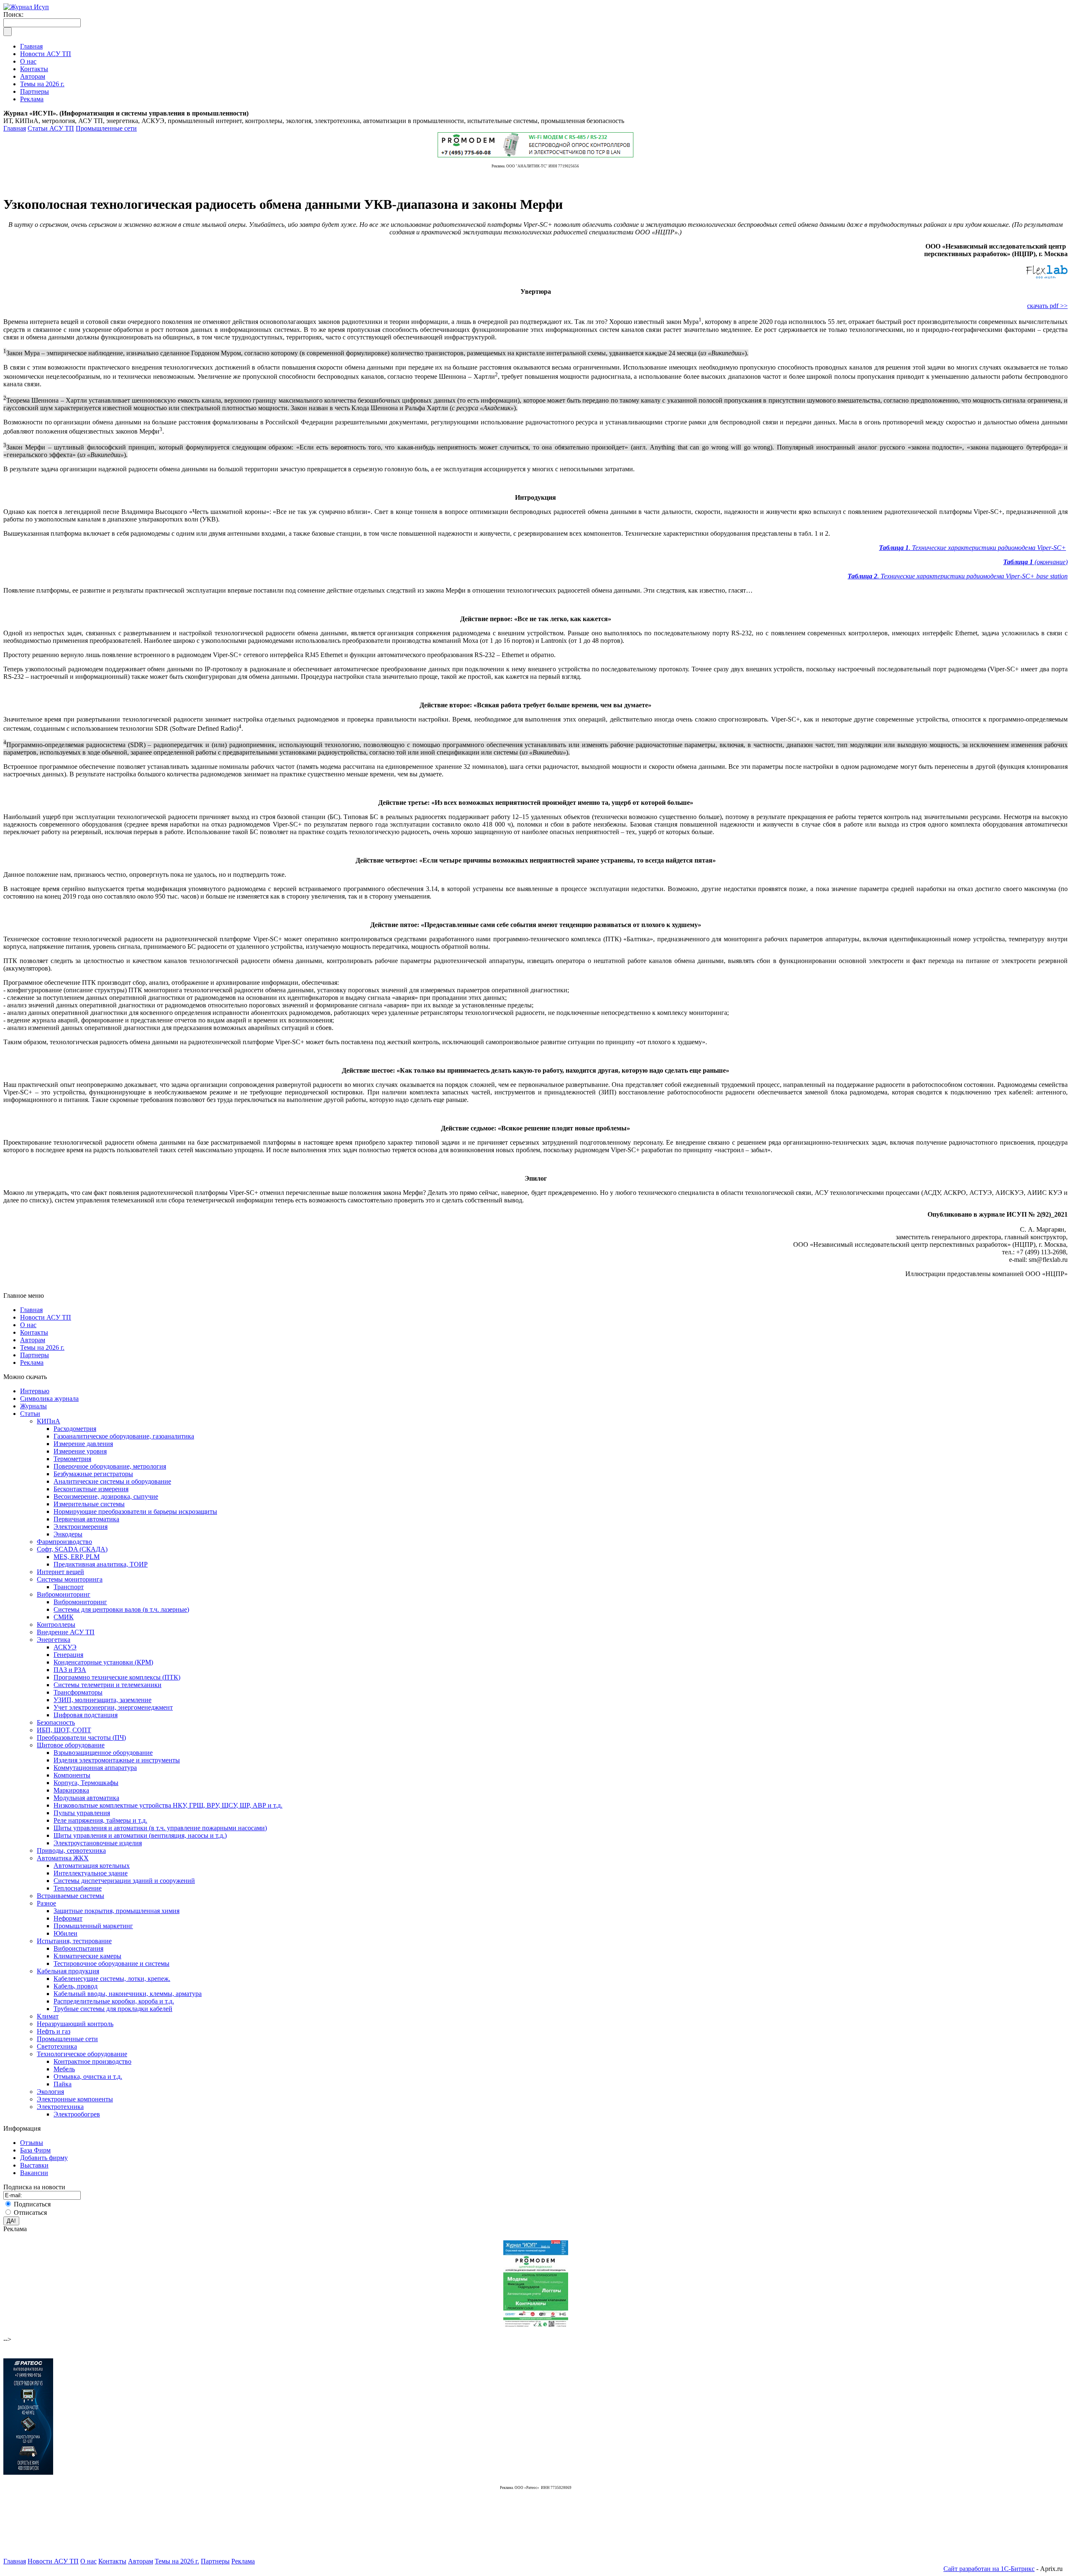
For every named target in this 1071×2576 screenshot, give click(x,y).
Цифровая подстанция (86, 1715)
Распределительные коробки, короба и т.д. (114, 2001)
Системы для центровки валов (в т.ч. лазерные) (121, 1609)
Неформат (68, 1918)
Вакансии (34, 2173)
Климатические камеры (87, 1956)
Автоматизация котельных (92, 1866)
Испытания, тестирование (74, 1941)
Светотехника (57, 2046)
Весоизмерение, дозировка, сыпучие (106, 1496)
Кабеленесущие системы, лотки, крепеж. (112, 1979)
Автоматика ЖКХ (63, 1858)
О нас (28, 1325)
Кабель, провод (76, 1986)
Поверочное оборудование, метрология (110, 1466)
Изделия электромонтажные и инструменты (117, 1760)
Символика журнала (49, 1398)
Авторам (33, 1340)
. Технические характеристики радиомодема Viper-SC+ (987, 548)
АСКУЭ (65, 1647)
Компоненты (72, 1775)
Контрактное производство (92, 2061)
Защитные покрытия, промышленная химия (117, 1911)
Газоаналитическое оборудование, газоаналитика (124, 1436)
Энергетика (54, 1640)
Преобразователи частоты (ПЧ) (81, 1737)
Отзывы (32, 2143)
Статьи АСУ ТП (51, 128)
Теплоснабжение (78, 1888)
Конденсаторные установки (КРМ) (103, 1662)
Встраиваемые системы (70, 1896)
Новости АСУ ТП (46, 1317)
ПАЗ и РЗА (70, 1670)
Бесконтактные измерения (91, 1489)
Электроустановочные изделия (98, 1843)
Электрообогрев (77, 2114)
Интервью (35, 1391)
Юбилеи (65, 1933)
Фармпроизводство (64, 1542)
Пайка (63, 2084)
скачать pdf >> (1047, 306)
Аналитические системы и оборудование (112, 1481)
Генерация (68, 1655)
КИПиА (49, 1421)
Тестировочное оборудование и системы (111, 1963)
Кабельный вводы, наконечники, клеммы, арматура (128, 1994)
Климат (48, 2016)
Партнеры (35, 1355)
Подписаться (32, 2204)
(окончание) (1050, 562)
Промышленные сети (106, 128)
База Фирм (35, 2150)
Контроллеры (56, 1624)
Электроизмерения (81, 1527)
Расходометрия (75, 1429)
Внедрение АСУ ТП (66, 1632)
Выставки (34, 2165)
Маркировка (71, 1790)
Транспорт (69, 1587)
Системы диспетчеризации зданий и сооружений (124, 1881)
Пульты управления (82, 1813)
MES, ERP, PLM (77, 1557)
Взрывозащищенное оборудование (103, 1753)
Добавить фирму (44, 2158)
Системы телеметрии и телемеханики (108, 1685)
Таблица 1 (894, 548)
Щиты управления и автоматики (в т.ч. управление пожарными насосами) (160, 1828)
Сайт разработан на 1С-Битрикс (989, 2569)
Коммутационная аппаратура (95, 1768)
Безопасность (56, 1722)
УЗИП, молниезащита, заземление (102, 1700)
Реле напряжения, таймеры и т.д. (100, 1820)
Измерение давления (83, 1444)
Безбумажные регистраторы (93, 1474)
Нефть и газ (54, 2031)
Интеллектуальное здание (91, 1873)
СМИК (64, 1617)
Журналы (33, 1406)
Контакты (34, 1332)
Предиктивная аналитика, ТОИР (101, 1564)
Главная (15, 128)
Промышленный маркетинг (93, 1926)
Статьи (30, 1414)
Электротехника (60, 2107)
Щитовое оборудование (71, 1745)
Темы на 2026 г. (42, 1347)
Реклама (32, 1362)
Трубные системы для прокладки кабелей (113, 2009)
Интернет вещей (60, 1572)
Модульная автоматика (86, 1798)
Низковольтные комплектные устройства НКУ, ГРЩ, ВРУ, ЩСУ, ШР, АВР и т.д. (168, 1805)
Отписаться (30, 2213)
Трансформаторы (78, 1692)
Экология (50, 2092)
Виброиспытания (78, 1948)
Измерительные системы (89, 1504)
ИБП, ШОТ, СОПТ (64, 1730)
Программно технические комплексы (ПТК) (117, 1677)
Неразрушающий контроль (75, 2024)
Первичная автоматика (86, 1519)
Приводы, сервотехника (71, 1850)
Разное (46, 1903)
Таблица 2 (862, 576)
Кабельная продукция (68, 1971)
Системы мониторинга (70, 1579)
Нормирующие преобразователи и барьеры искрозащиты (135, 1511)
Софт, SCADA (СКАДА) (72, 1549)
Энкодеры (68, 1534)
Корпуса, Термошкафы (86, 1783)
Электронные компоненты (75, 2099)
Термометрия (72, 1459)
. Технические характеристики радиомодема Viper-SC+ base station (972, 576)
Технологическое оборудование (82, 2054)
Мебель (64, 2069)
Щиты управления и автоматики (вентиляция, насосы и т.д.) (140, 1835)
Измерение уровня (80, 1451)
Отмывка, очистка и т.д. (88, 2076)
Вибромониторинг (64, 1594)
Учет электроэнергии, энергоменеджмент (113, 1707)
